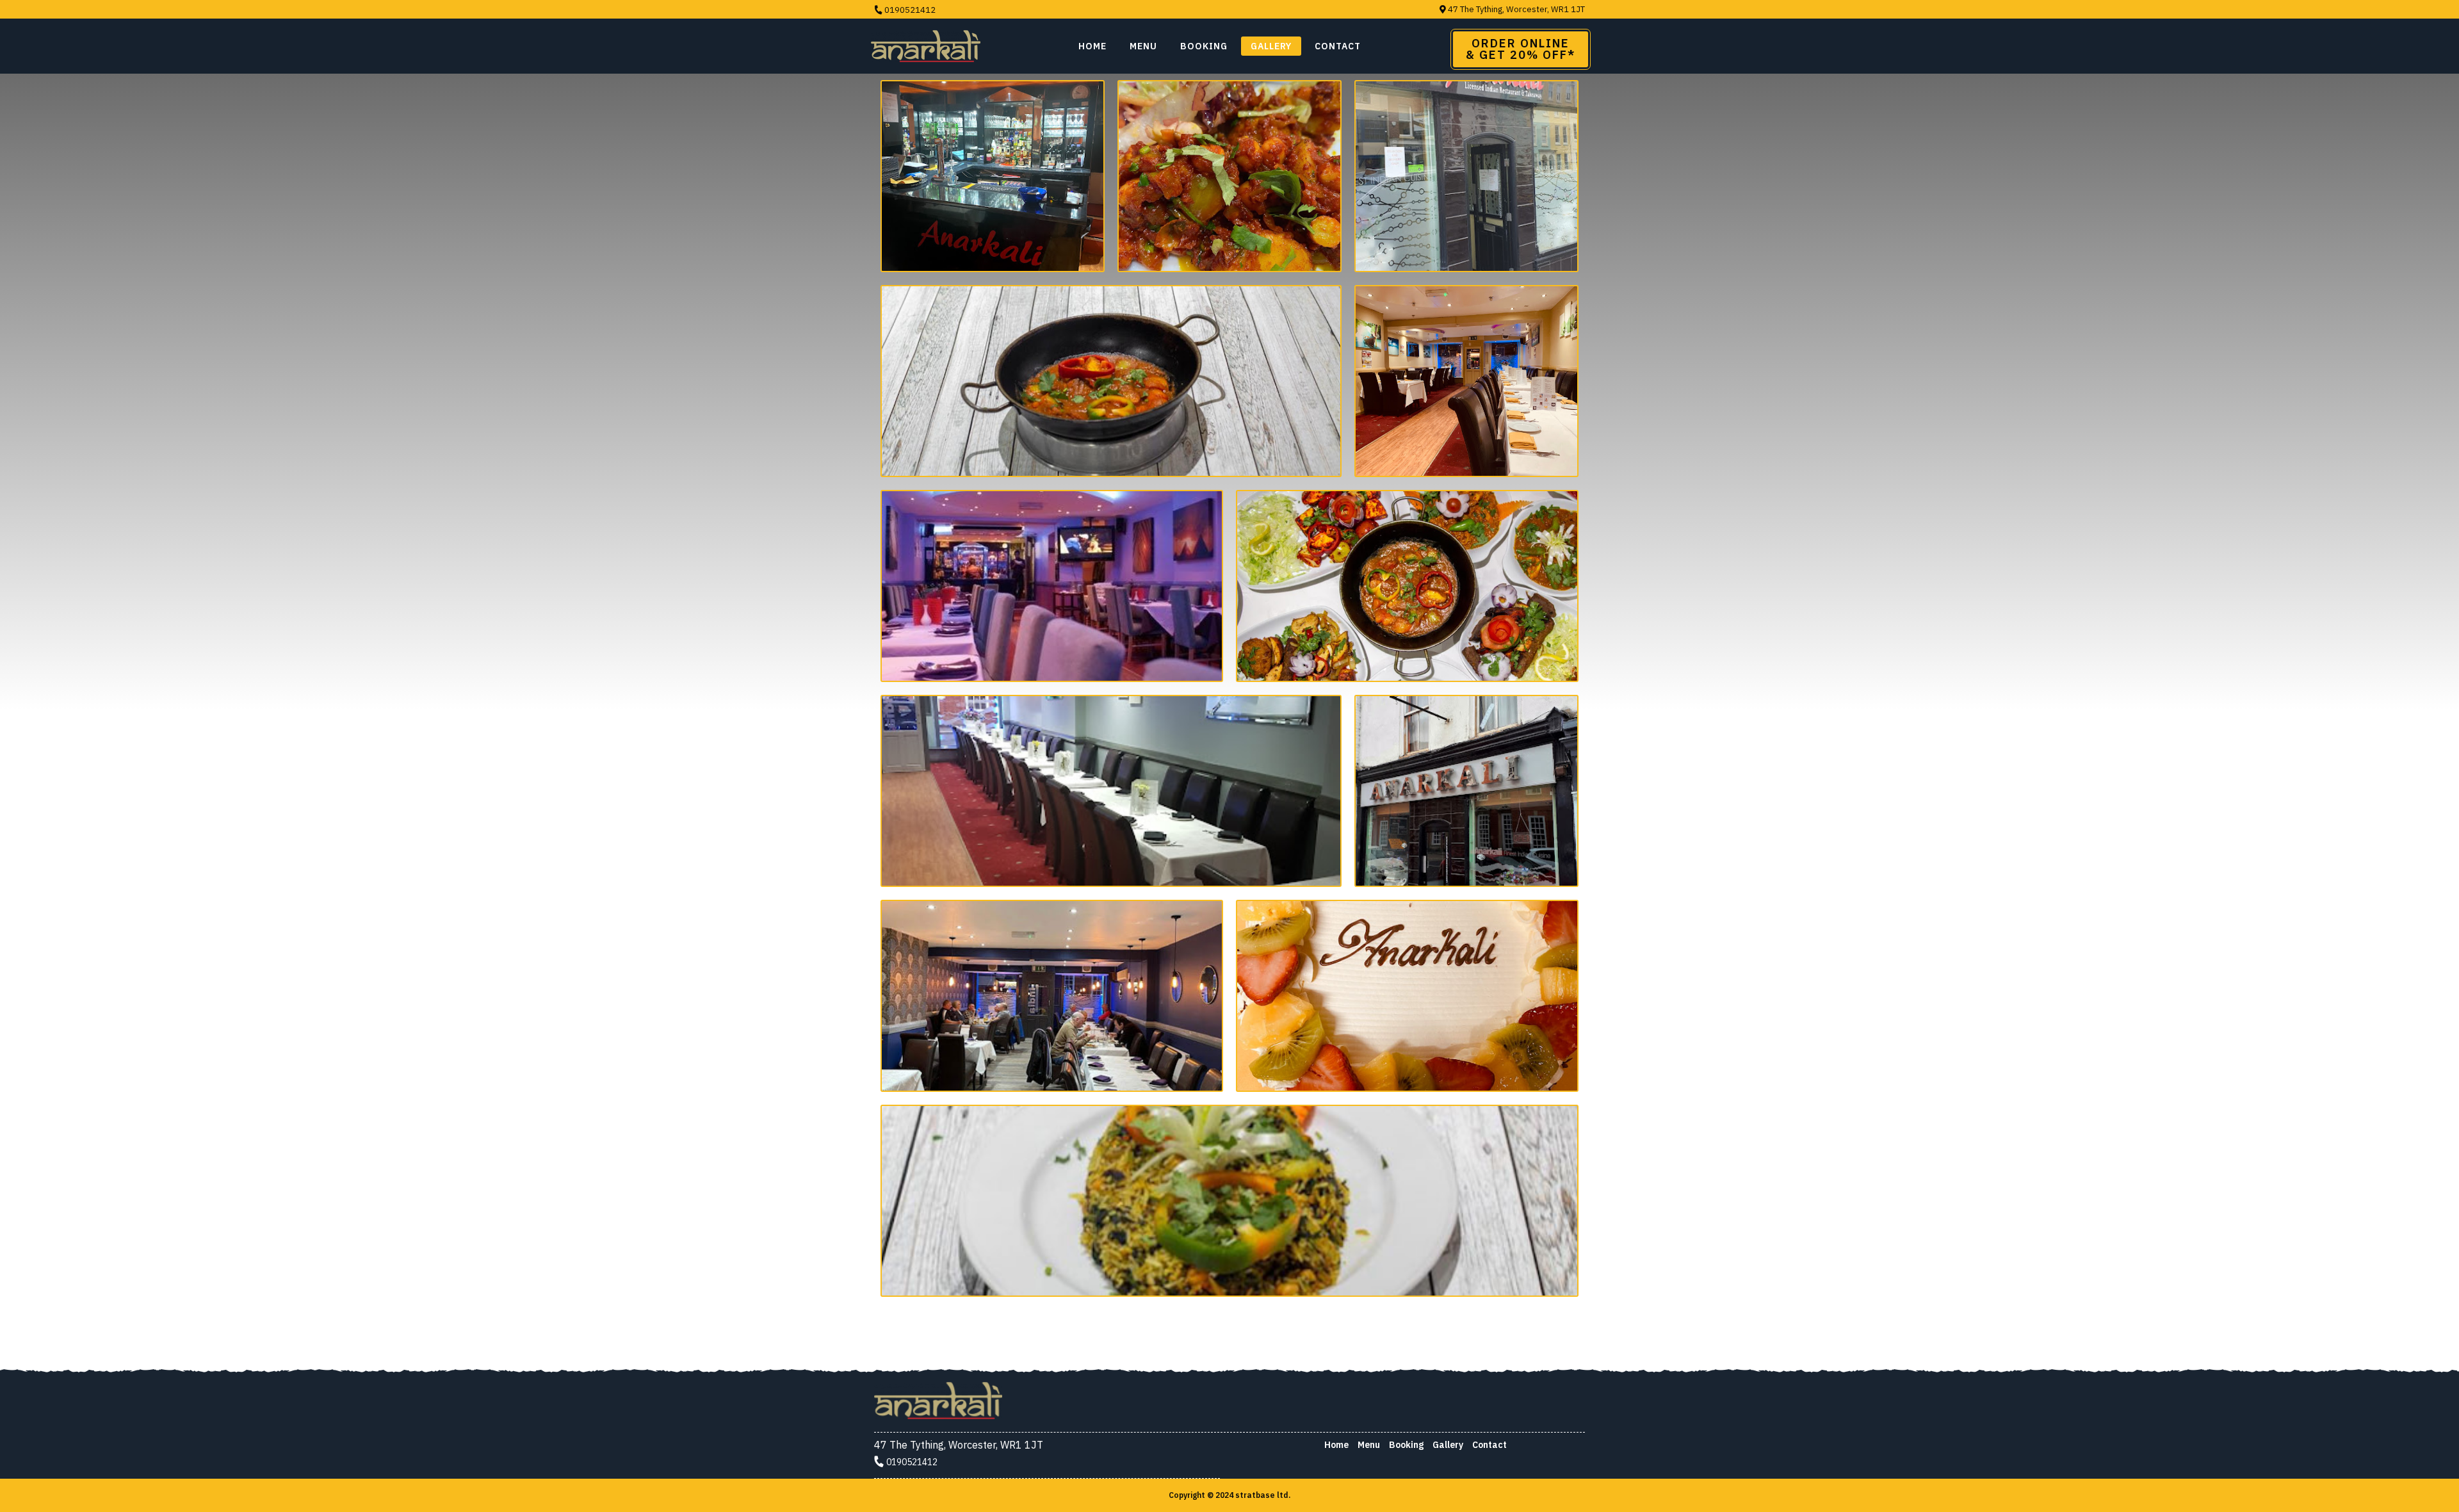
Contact (1338, 46)
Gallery (1271, 46)
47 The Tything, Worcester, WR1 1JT (1515, 9)
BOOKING (1204, 46)
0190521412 (909, 10)
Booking (1406, 1445)
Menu (1143, 46)
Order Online (1521, 49)
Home (1092, 46)
